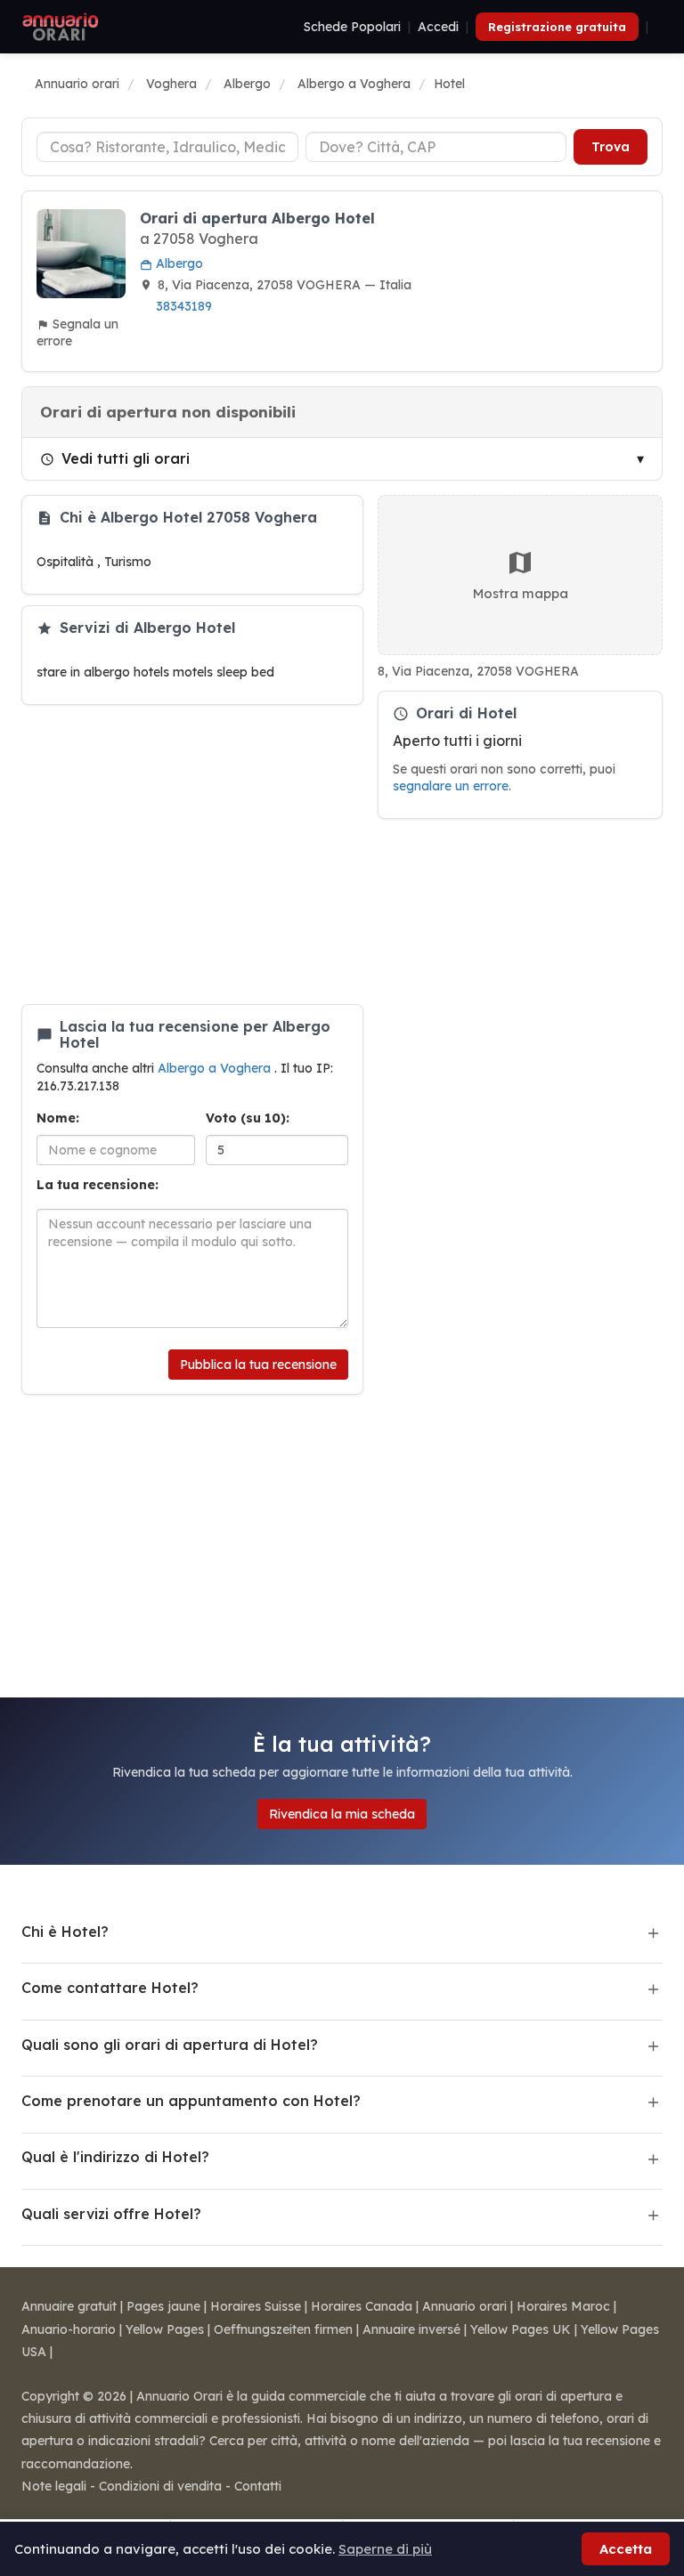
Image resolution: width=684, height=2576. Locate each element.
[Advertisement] (192, 855)
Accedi (438, 27)
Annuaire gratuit (69, 2306)
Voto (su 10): (248, 1118)
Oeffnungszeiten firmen (283, 2329)
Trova (611, 147)
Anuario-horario (69, 2329)
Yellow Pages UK (521, 2329)
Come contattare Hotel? (110, 1988)
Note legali (54, 2486)
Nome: (58, 1118)
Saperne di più (385, 2549)
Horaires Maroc (563, 2306)
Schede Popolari (352, 27)
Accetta (626, 2549)
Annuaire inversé (411, 2329)
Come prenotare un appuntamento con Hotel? (191, 2101)
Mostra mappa (521, 593)
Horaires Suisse (256, 2306)
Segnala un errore (77, 332)
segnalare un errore (451, 786)
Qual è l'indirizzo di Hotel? (115, 2157)
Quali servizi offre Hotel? (111, 2214)
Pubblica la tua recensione (258, 1365)
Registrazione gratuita (557, 27)
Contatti (258, 2486)
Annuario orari (464, 2306)
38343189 (184, 306)
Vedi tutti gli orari (126, 458)
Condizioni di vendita (160, 2486)
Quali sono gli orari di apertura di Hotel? (170, 2045)
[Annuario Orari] (61, 27)
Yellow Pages (165, 2329)
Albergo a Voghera (216, 1068)
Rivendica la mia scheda (342, 1814)
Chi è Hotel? (65, 1932)
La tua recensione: (98, 1185)
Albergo (178, 263)
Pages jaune (163, 2306)
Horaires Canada (362, 2306)
